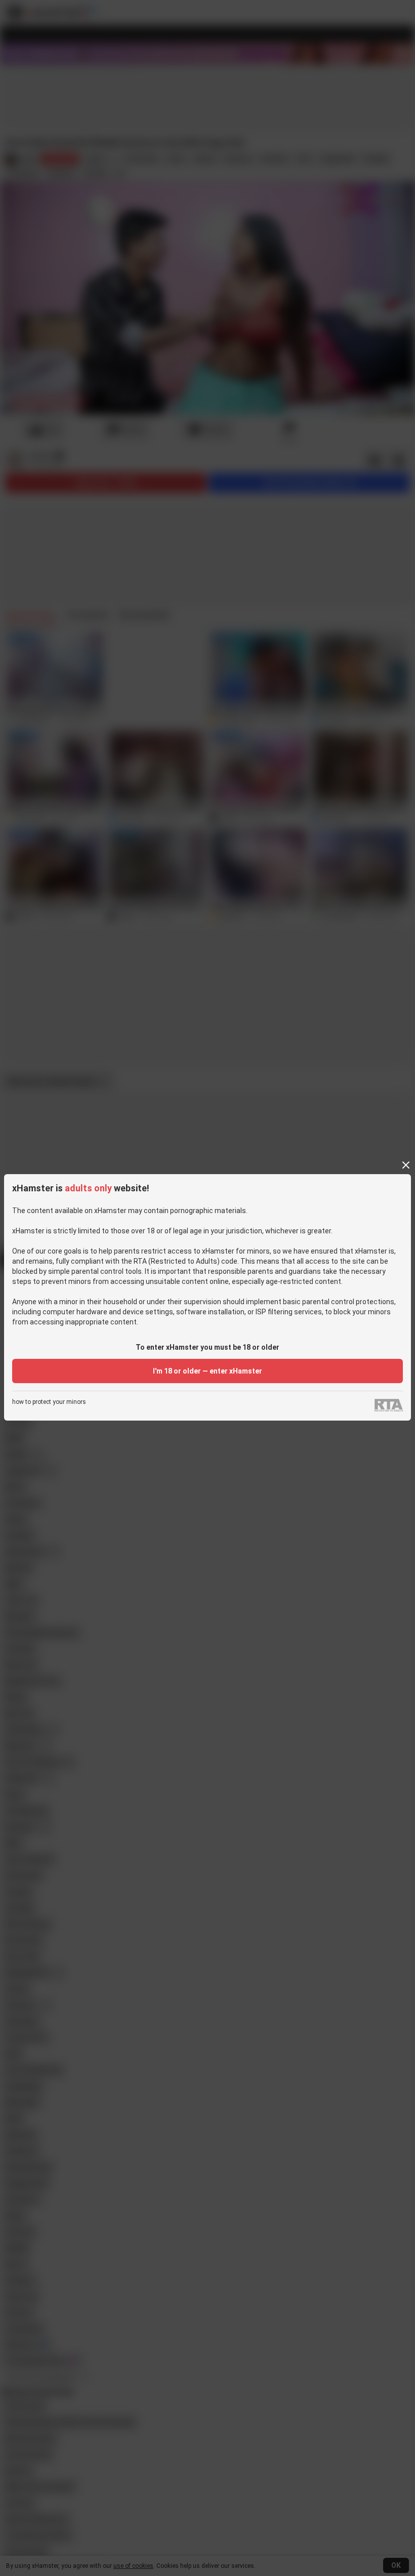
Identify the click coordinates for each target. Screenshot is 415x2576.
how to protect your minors (49, 1402)
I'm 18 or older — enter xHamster (207, 1371)
